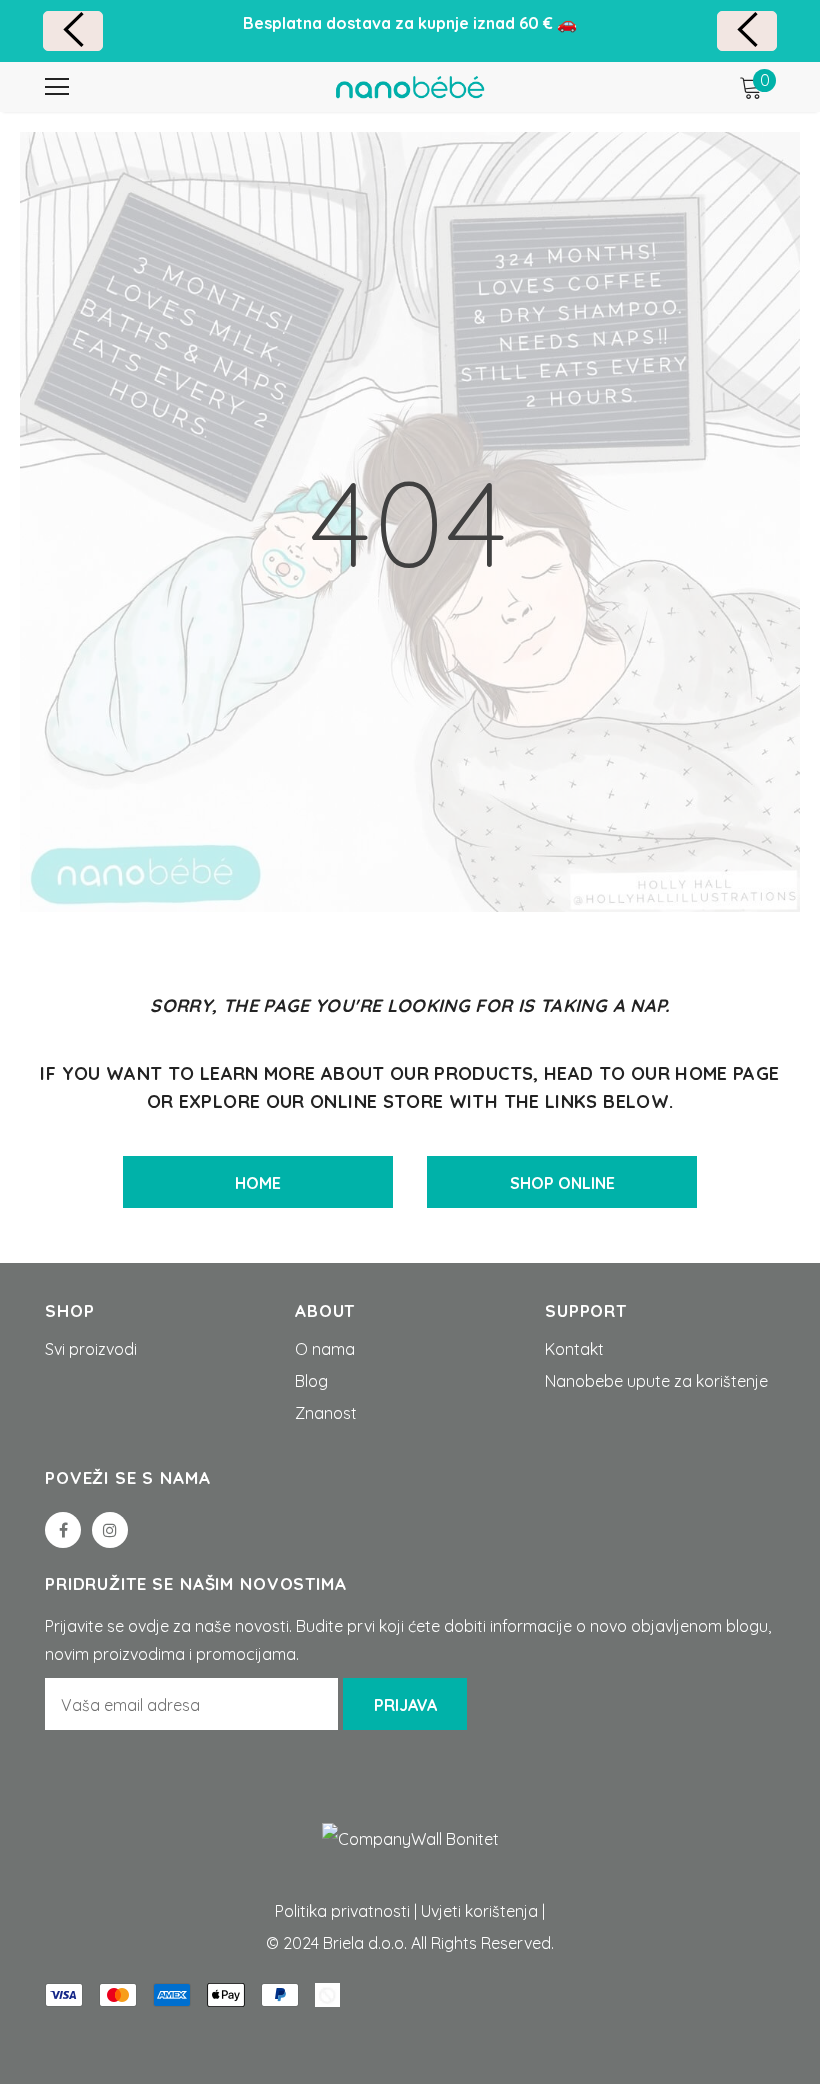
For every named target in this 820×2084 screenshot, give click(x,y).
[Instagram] (110, 1530)
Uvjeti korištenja (479, 1911)
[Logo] (410, 86)
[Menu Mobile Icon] (57, 87)
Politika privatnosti (342, 1911)
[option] (410, 23)
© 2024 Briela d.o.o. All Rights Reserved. (410, 1943)
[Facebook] (63, 1530)
